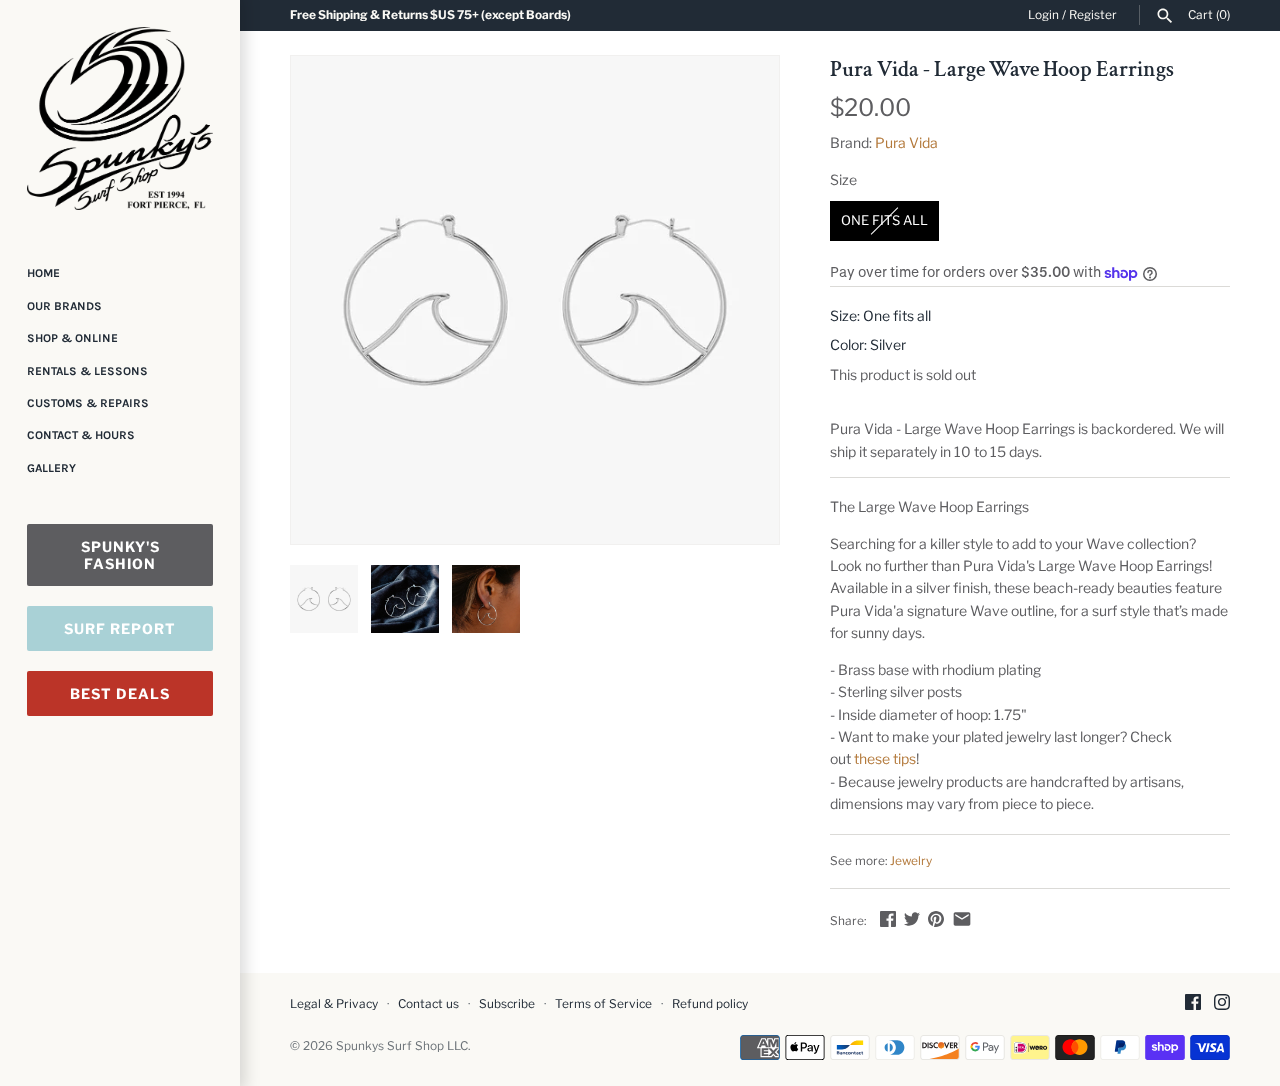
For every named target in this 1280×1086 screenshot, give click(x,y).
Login (1043, 15)
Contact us (428, 1004)
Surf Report (120, 628)
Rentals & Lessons (87, 371)
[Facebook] (1193, 1003)
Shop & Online (72, 338)
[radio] (884, 221)
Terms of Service (603, 1004)
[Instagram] (1222, 1003)
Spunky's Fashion (120, 555)
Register (1093, 15)
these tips (885, 758)
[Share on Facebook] (888, 918)
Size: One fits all (880, 315)
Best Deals (120, 693)
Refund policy (710, 1004)
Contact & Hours (81, 435)
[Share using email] (962, 918)
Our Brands (64, 306)
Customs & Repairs (88, 403)
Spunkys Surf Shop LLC (402, 1046)
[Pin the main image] (936, 918)
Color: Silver (868, 344)
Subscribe (507, 1004)
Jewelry (911, 861)
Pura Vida (906, 142)
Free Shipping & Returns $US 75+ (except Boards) (430, 15)
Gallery (51, 468)
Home (43, 273)
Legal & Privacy (334, 1004)
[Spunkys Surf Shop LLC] (120, 118)
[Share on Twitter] (912, 918)
